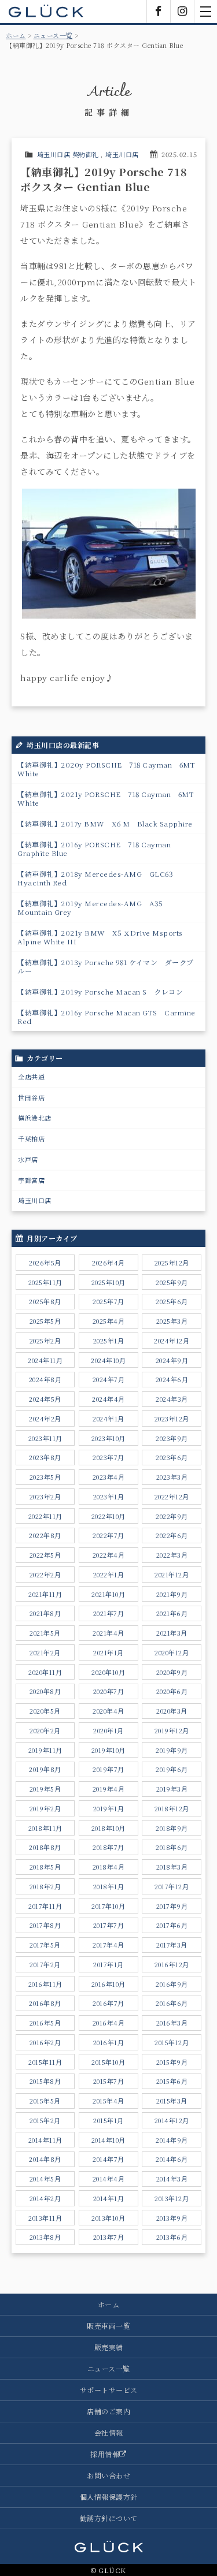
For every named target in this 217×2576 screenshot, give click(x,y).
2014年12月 (172, 2120)
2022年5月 (45, 1555)
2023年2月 (45, 1497)
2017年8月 (45, 1925)
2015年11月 (45, 2062)
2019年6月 (172, 1769)
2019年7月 (108, 1769)
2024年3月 (172, 1399)
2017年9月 (172, 1906)
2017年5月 (45, 1945)
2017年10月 (108, 1906)
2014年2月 (45, 2198)
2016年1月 (109, 2042)
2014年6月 (172, 2159)
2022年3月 (172, 1555)
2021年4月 (108, 1633)
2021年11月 (45, 1594)
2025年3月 (172, 1321)
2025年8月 (45, 1301)
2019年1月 (109, 1808)
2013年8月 (45, 2237)
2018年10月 (108, 1828)
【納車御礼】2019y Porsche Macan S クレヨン (100, 991)
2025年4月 (109, 1321)
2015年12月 (172, 2042)
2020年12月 (172, 1652)
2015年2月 (45, 2120)
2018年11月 (45, 1828)
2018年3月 (172, 1867)
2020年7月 (109, 1691)
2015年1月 (108, 2120)
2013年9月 (172, 2218)
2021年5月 (45, 1633)
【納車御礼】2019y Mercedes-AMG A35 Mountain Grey (93, 907)
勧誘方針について (109, 2518)
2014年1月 (109, 2198)
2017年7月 (109, 1925)
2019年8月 (45, 1769)
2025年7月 (108, 1301)
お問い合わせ (108, 2475)
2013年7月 (109, 2237)
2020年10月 (108, 1672)
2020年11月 (45, 1672)
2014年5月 (45, 2179)
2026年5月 (45, 1263)
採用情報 (105, 2454)
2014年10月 (108, 2140)
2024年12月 (172, 1341)
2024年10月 (108, 1360)
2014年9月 (172, 2140)
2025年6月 (172, 1301)
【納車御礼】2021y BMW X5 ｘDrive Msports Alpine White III (104, 937)
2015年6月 (172, 2081)
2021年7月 (109, 1613)
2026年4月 (108, 1263)
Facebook (159, 12)
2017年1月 (108, 1964)
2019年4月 (109, 1789)
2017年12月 (172, 1886)
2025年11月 (45, 1282)
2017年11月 (45, 1906)
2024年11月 (45, 1360)
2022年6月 (172, 1535)
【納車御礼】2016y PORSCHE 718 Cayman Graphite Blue (98, 848)
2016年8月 (45, 2003)
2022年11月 (45, 1516)
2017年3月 (172, 1945)
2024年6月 (172, 1379)
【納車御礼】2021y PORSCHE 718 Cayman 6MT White (109, 798)
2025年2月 (45, 1341)
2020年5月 (45, 1711)
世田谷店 (31, 1097)
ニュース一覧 (53, 35)
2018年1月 (109, 1886)
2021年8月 (45, 1613)
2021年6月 (172, 1613)
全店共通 (31, 1077)
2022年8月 (45, 1535)
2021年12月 (172, 1574)
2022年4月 (109, 1555)
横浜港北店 (35, 1118)
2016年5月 (45, 2023)
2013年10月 (108, 2218)
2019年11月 (45, 1750)
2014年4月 (109, 2179)
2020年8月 (45, 1691)
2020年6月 (172, 1691)
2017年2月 (45, 1964)
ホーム (16, 35)
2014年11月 (45, 2140)
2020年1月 (108, 1730)
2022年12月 (172, 1497)
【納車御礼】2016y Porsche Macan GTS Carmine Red (106, 1017)
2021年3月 (172, 1633)
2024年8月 (45, 1379)
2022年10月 (108, 1516)
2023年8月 (45, 1457)
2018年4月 (109, 1867)
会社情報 (109, 2432)
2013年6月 (172, 2237)
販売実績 (109, 2347)
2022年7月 (108, 1535)
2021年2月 (45, 1652)
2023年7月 (108, 1457)
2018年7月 (108, 1847)
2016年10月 (108, 1984)
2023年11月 (45, 1438)
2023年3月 (172, 1477)
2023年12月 (172, 1419)
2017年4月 (108, 1945)
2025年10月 (108, 1282)
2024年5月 (45, 1399)
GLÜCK (46, 12)
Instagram (182, 12)
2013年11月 (45, 2218)
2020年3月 (172, 1711)
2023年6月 (172, 1457)
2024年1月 (108, 1419)
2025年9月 (172, 1282)
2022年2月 (45, 1574)
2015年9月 (172, 2062)
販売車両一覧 (108, 2326)
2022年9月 (172, 1516)
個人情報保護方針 (109, 2497)
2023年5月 (45, 1477)
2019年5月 (45, 1789)
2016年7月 (108, 2003)
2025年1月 (109, 1341)
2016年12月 (172, 1964)
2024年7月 (109, 1379)
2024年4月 (108, 1399)
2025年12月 (172, 1263)
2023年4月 (109, 1477)
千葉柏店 (31, 1138)
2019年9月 (172, 1750)
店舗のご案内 (108, 2411)
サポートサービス (109, 2390)
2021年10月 (108, 1594)
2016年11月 (45, 1984)
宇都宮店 (31, 1180)
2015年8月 (45, 2081)
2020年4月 (108, 1711)
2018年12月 (172, 1808)
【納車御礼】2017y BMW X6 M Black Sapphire (105, 823)
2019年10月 (108, 1750)
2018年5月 (45, 1867)
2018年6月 (172, 1847)
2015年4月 (108, 2101)
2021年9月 (172, 1594)
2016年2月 (45, 2042)
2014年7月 (108, 2159)
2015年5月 (45, 2101)
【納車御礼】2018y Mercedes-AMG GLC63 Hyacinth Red (99, 878)
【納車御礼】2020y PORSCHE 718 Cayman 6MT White (110, 769)
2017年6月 (172, 1925)
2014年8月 (45, 2159)
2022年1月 (109, 1574)
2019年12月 (172, 1730)
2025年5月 (45, 1321)
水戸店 (28, 1159)
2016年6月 (172, 2003)
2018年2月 (45, 1886)
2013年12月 (172, 2198)
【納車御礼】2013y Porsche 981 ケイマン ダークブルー (106, 966)
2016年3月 (172, 2023)
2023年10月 (108, 1438)
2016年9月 (172, 1984)
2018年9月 (172, 1828)
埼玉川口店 (122, 154)
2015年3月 (172, 2101)
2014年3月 (172, 2179)
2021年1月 (108, 1652)
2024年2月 (45, 1419)
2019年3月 (172, 1789)
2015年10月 (108, 2062)
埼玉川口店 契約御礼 (68, 154)
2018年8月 (45, 1847)
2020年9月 (172, 1672)
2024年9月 (172, 1360)
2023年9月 (172, 1438)
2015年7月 (109, 2081)
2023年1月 (109, 1497)
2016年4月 (109, 2023)
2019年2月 (45, 1808)
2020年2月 (45, 1730)
